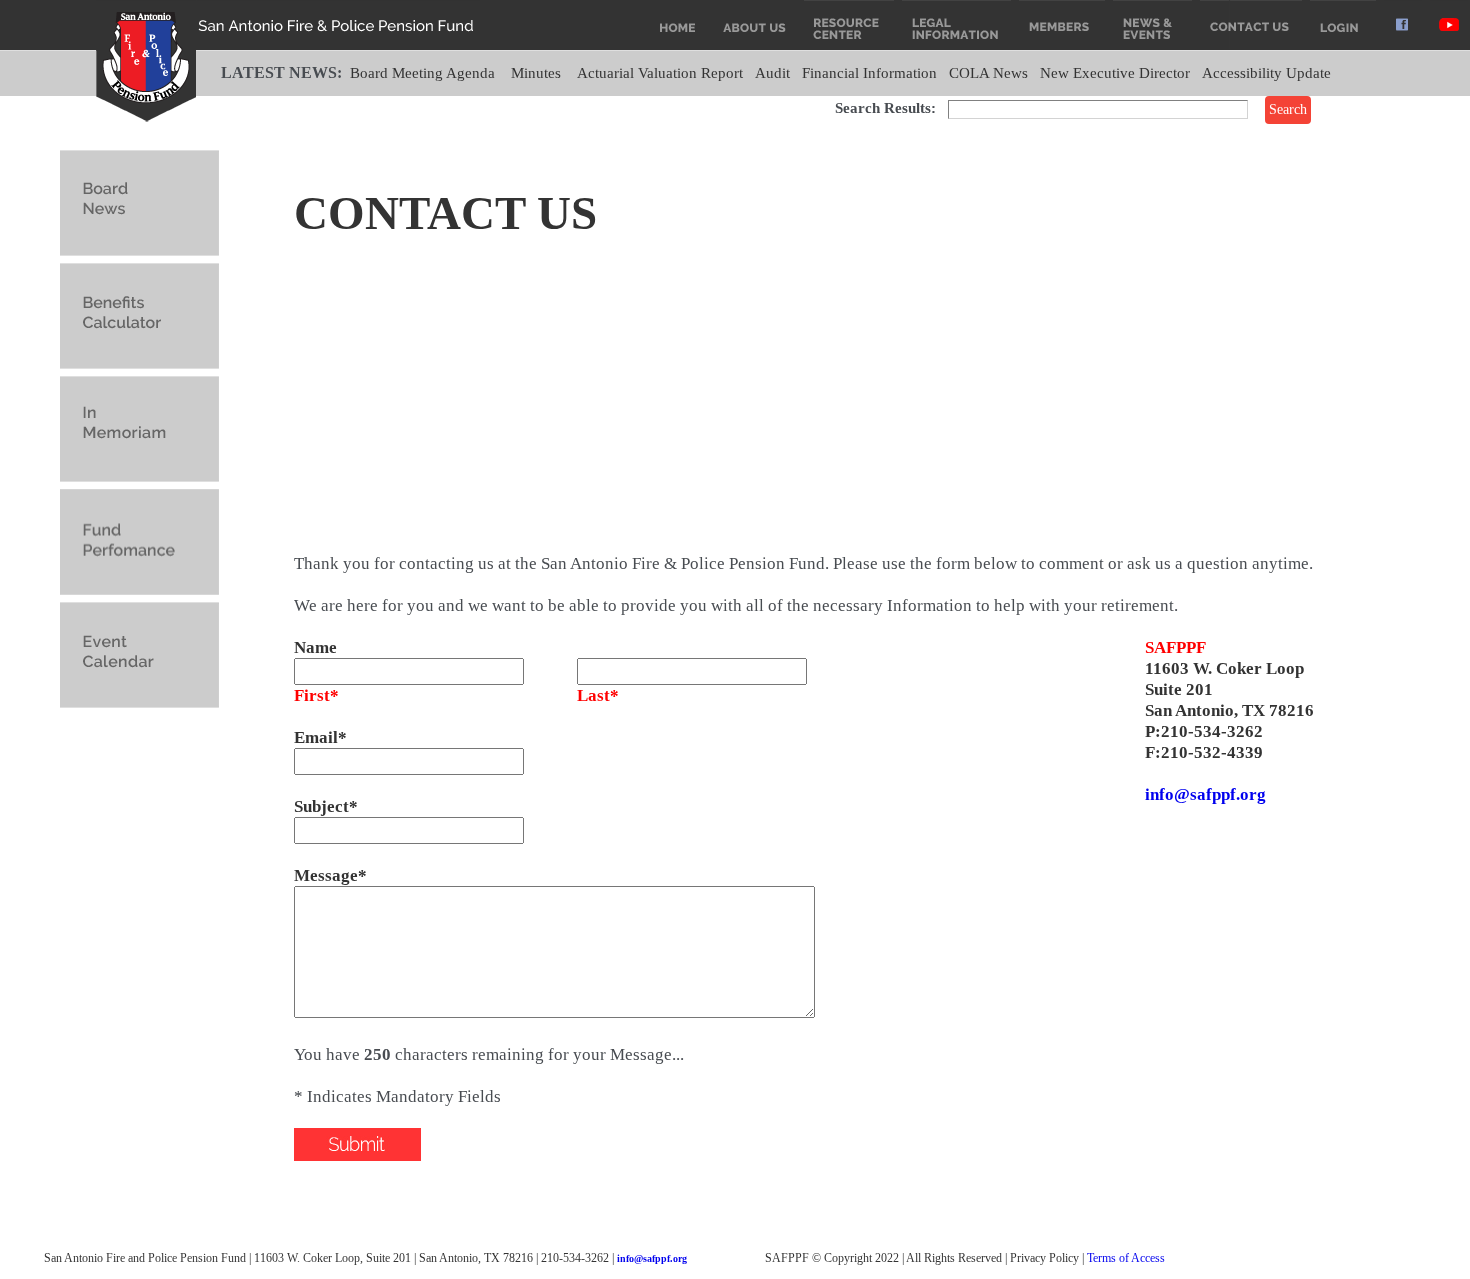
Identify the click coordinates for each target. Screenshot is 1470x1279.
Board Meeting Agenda (422, 73)
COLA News (988, 73)
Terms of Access (1126, 1258)
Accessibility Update (1266, 73)
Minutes (536, 73)
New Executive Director (1115, 73)
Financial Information (869, 73)
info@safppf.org (1205, 794)
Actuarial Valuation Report (660, 73)
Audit (772, 73)
